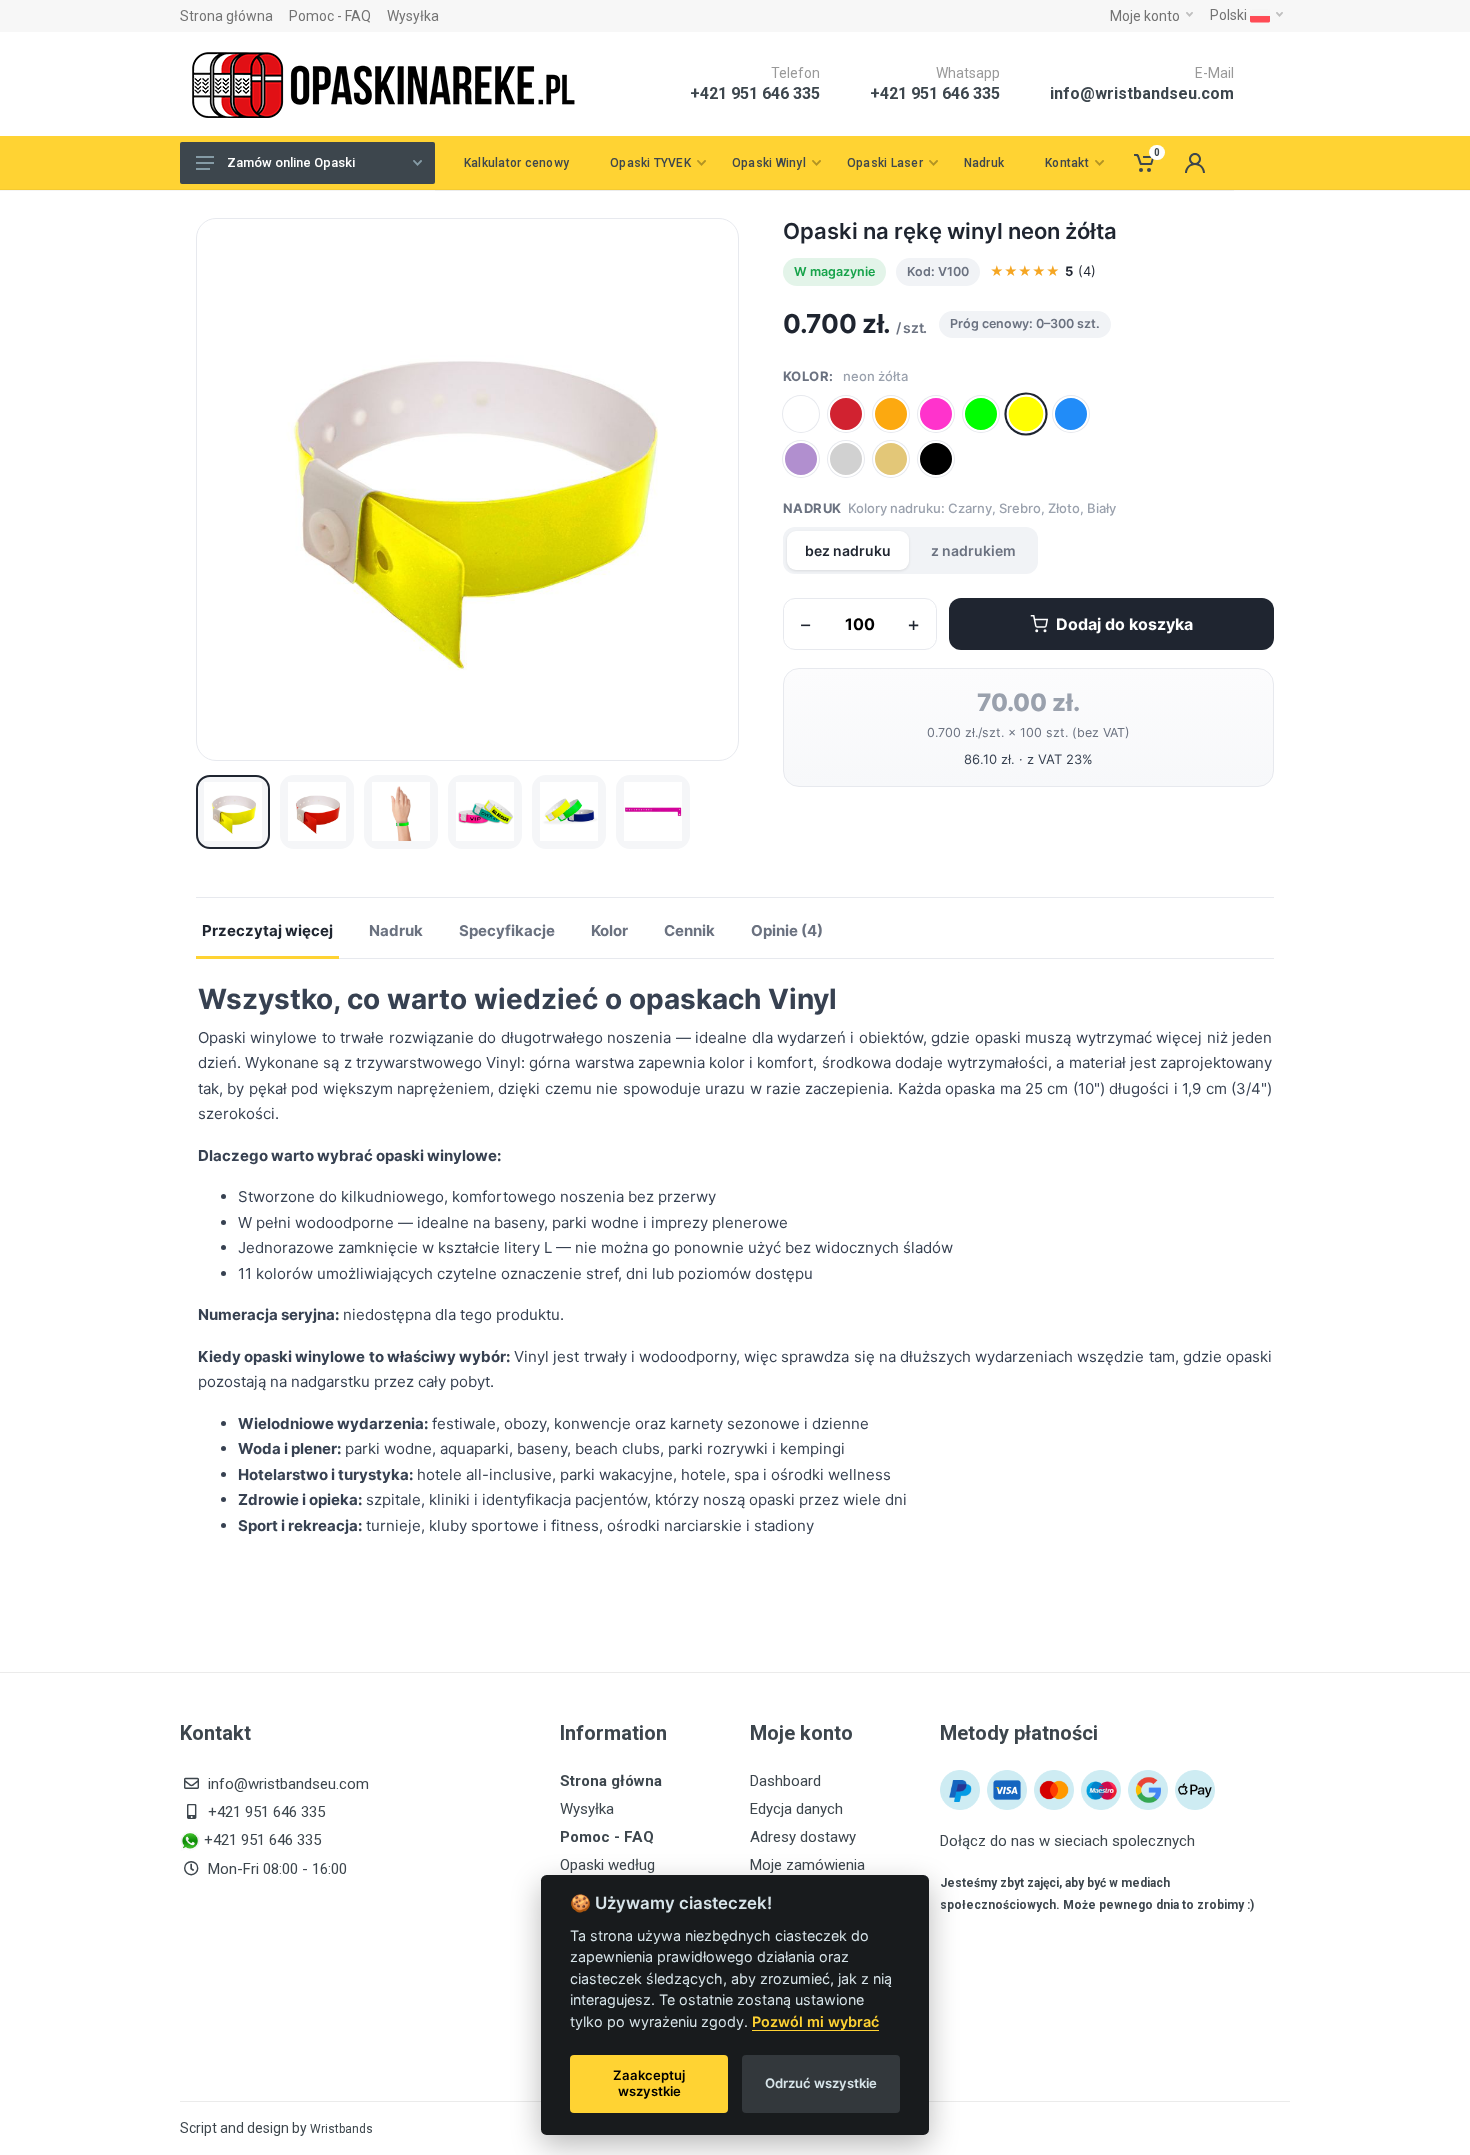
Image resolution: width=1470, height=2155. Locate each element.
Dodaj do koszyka (1124, 624)
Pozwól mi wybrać (815, 2021)
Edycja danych (796, 1809)
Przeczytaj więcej (267, 930)
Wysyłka (413, 16)
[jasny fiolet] (801, 459)
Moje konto (1145, 16)
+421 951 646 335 (935, 93)
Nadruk (396, 930)
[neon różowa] (936, 414)
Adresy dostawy (803, 1837)
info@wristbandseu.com (1142, 93)
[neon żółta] (1025, 413)
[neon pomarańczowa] (891, 414)
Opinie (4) (787, 930)
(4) (1043, 271)
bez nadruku (848, 550)
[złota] (891, 459)
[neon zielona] (981, 414)
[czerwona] (846, 414)
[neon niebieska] (1071, 414)
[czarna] (936, 459)
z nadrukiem (973, 550)
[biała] (801, 414)
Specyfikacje (507, 930)
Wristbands (341, 2129)
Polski (1230, 15)
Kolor (609, 930)
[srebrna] (846, 459)
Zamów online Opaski (291, 162)
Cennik (689, 930)
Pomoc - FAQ (330, 16)
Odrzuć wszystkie (821, 2083)
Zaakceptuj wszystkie (649, 2083)
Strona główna (226, 16)
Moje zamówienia (807, 1865)
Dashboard (785, 1781)
